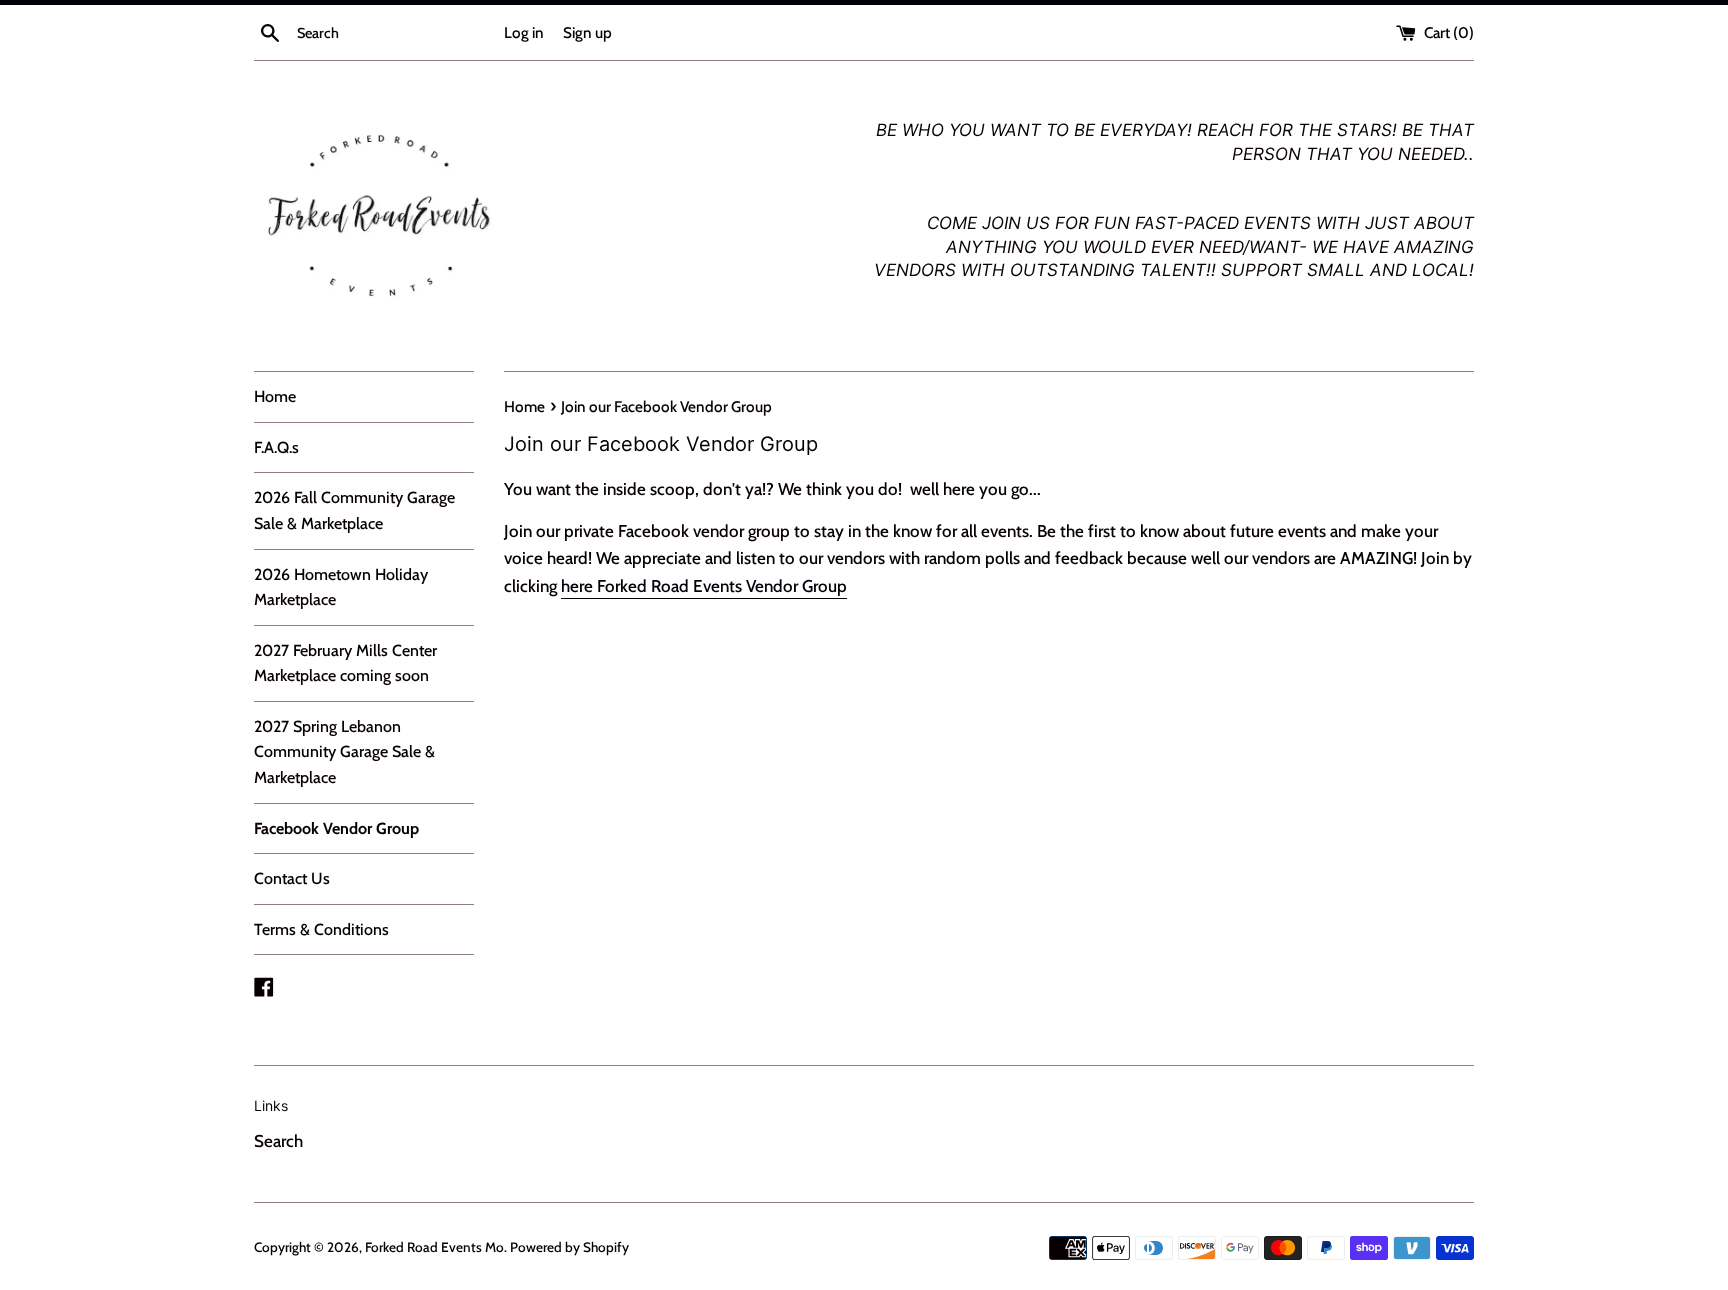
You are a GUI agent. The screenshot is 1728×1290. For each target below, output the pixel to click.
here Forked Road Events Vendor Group (704, 586)
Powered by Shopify (569, 1247)
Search (278, 1141)
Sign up (587, 32)
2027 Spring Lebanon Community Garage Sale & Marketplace (344, 752)
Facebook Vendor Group (336, 828)
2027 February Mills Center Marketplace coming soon (345, 663)
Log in (524, 32)
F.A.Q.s (276, 447)
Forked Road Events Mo (434, 1247)
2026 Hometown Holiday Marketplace (341, 587)
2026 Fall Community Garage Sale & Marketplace (354, 510)
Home (275, 396)
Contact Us (292, 878)
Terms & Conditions (321, 929)
